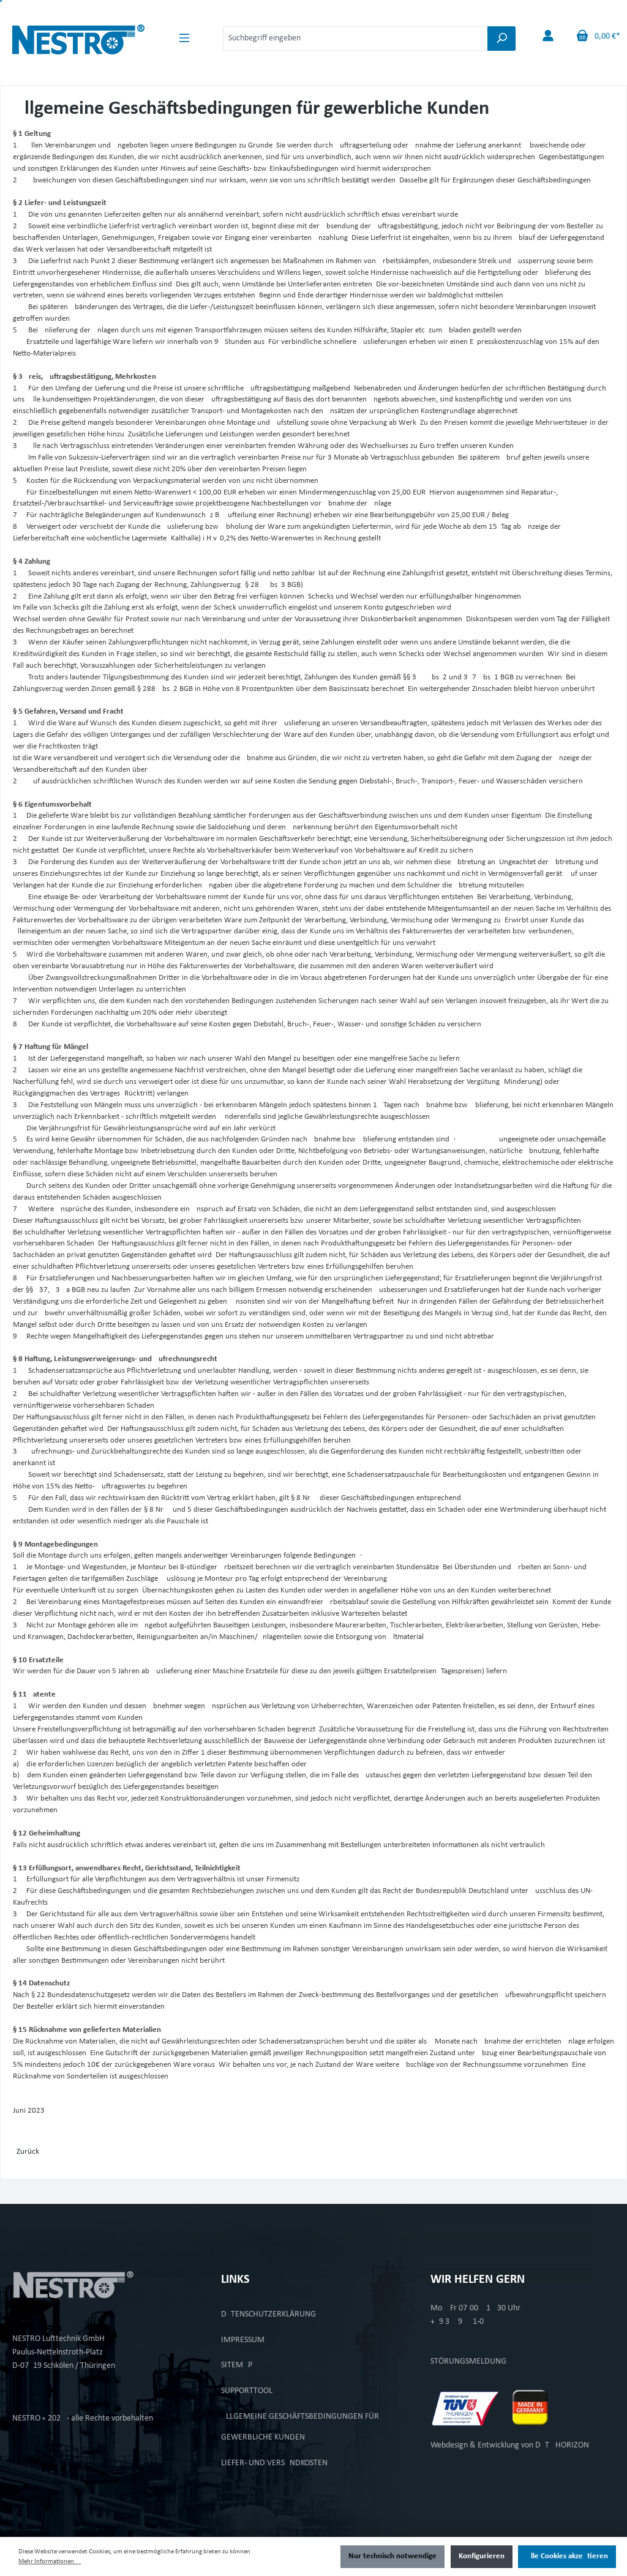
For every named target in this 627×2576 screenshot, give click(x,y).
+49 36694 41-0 (457, 2322)
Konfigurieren (482, 2556)
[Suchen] (501, 39)
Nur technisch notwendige (392, 2556)
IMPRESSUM (243, 2340)
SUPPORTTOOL (247, 2391)
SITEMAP (237, 2365)
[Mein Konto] (548, 36)
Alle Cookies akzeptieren (567, 2556)
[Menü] (184, 38)
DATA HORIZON (562, 2445)
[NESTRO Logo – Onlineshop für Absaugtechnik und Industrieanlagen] (78, 36)
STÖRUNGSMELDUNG (468, 2361)
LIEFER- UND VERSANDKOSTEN (274, 2463)
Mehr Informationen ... (50, 2562)
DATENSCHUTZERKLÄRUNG (268, 2314)
